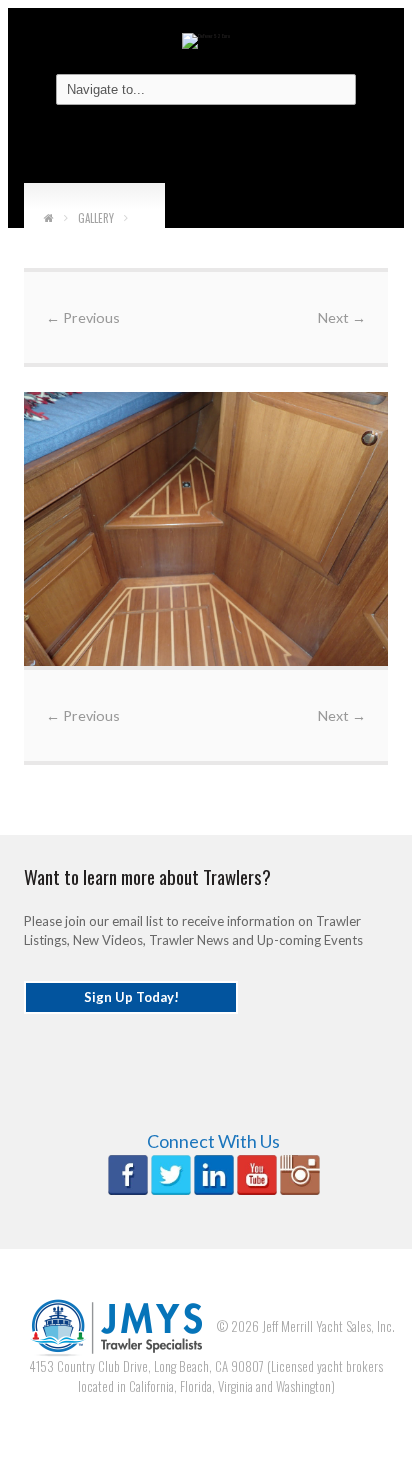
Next (342, 317)
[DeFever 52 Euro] (206, 39)
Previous (83, 317)
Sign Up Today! (131, 997)
